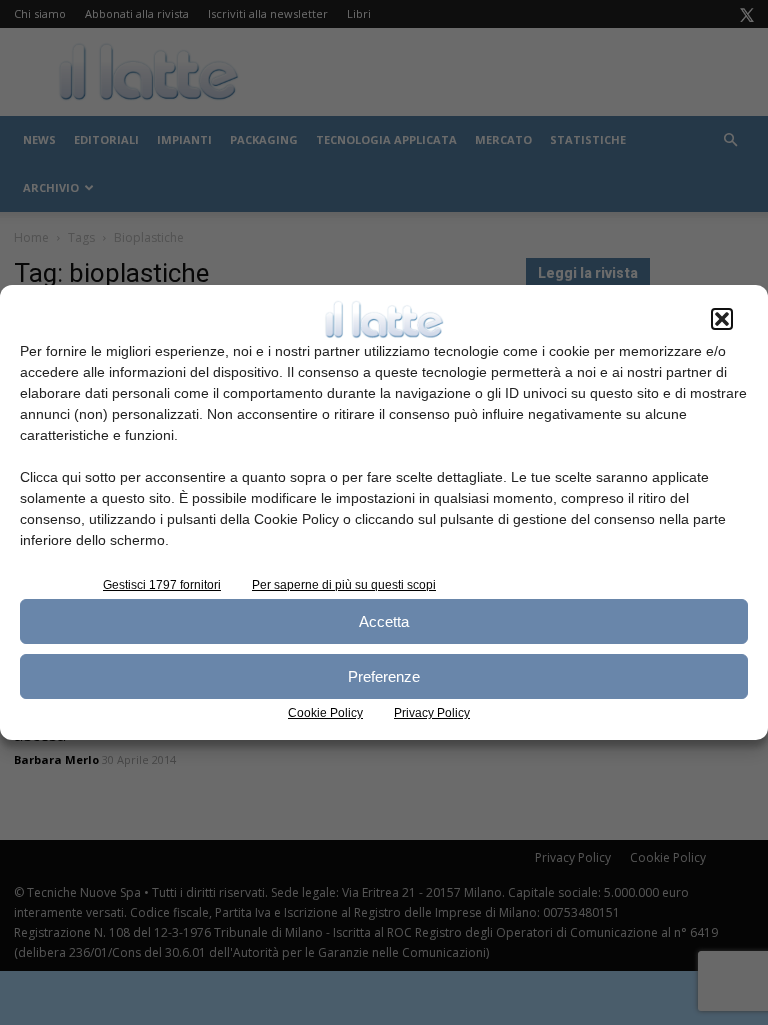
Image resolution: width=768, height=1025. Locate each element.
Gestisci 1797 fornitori (162, 585)
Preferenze (384, 676)
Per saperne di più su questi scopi (344, 585)
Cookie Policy (325, 713)
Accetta (384, 621)
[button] (722, 319)
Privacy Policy (432, 713)
